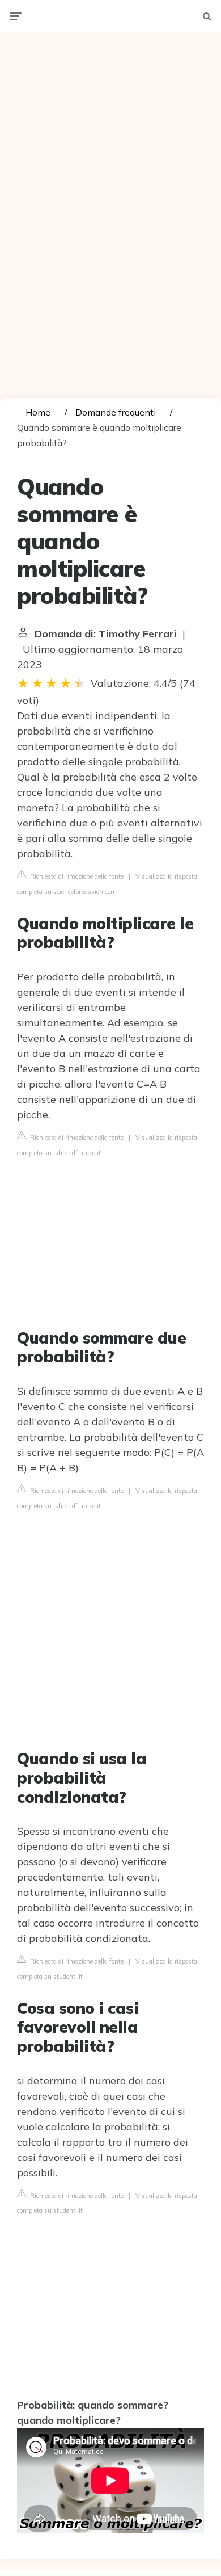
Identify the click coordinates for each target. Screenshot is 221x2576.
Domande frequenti (116, 412)
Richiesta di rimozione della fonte (76, 876)
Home (38, 412)
